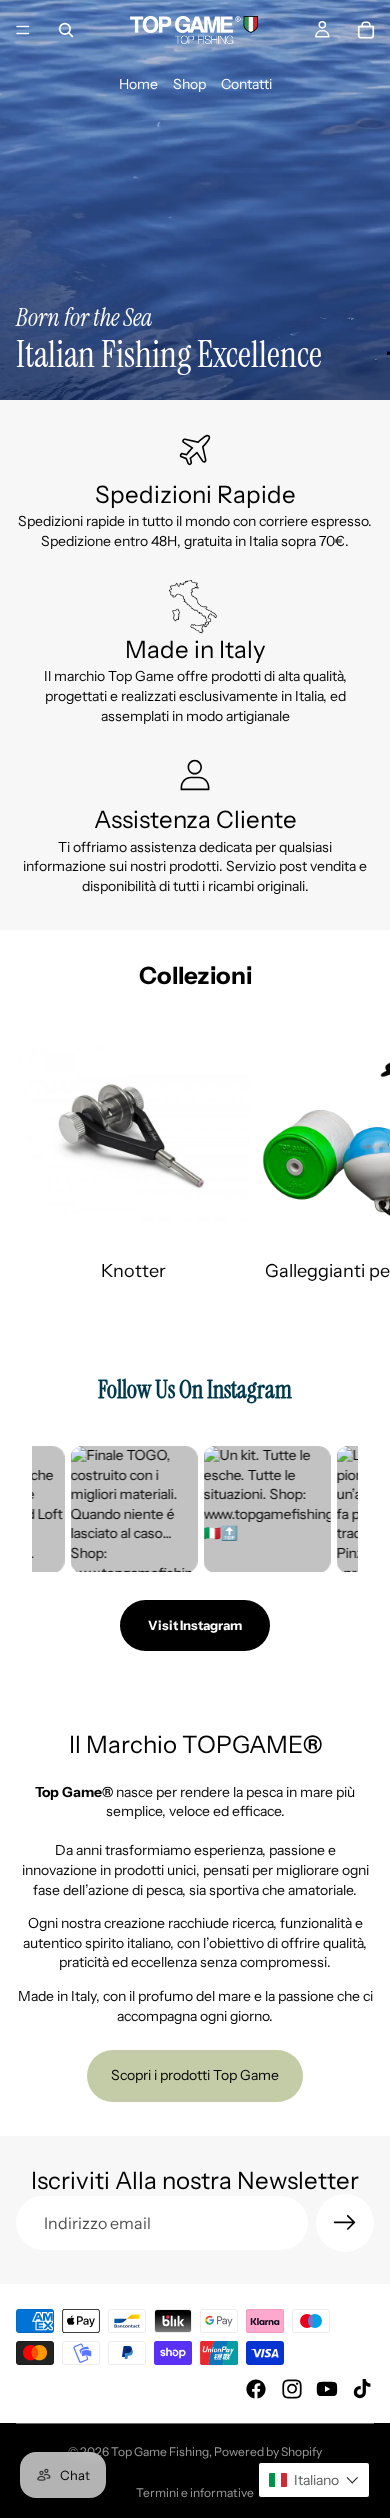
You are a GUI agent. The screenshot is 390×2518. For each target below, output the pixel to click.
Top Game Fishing (160, 2451)
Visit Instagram (195, 1625)
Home (138, 84)
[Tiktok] (362, 2389)
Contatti (246, 84)
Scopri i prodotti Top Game (195, 2075)
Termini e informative (195, 2492)
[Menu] (23, 30)
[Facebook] (256, 2389)
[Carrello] (366, 30)
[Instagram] (292, 2389)
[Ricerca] (66, 30)
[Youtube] (327, 2389)
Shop (189, 84)
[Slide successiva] (352, 1150)
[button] (314, 2480)
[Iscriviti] (345, 2223)
